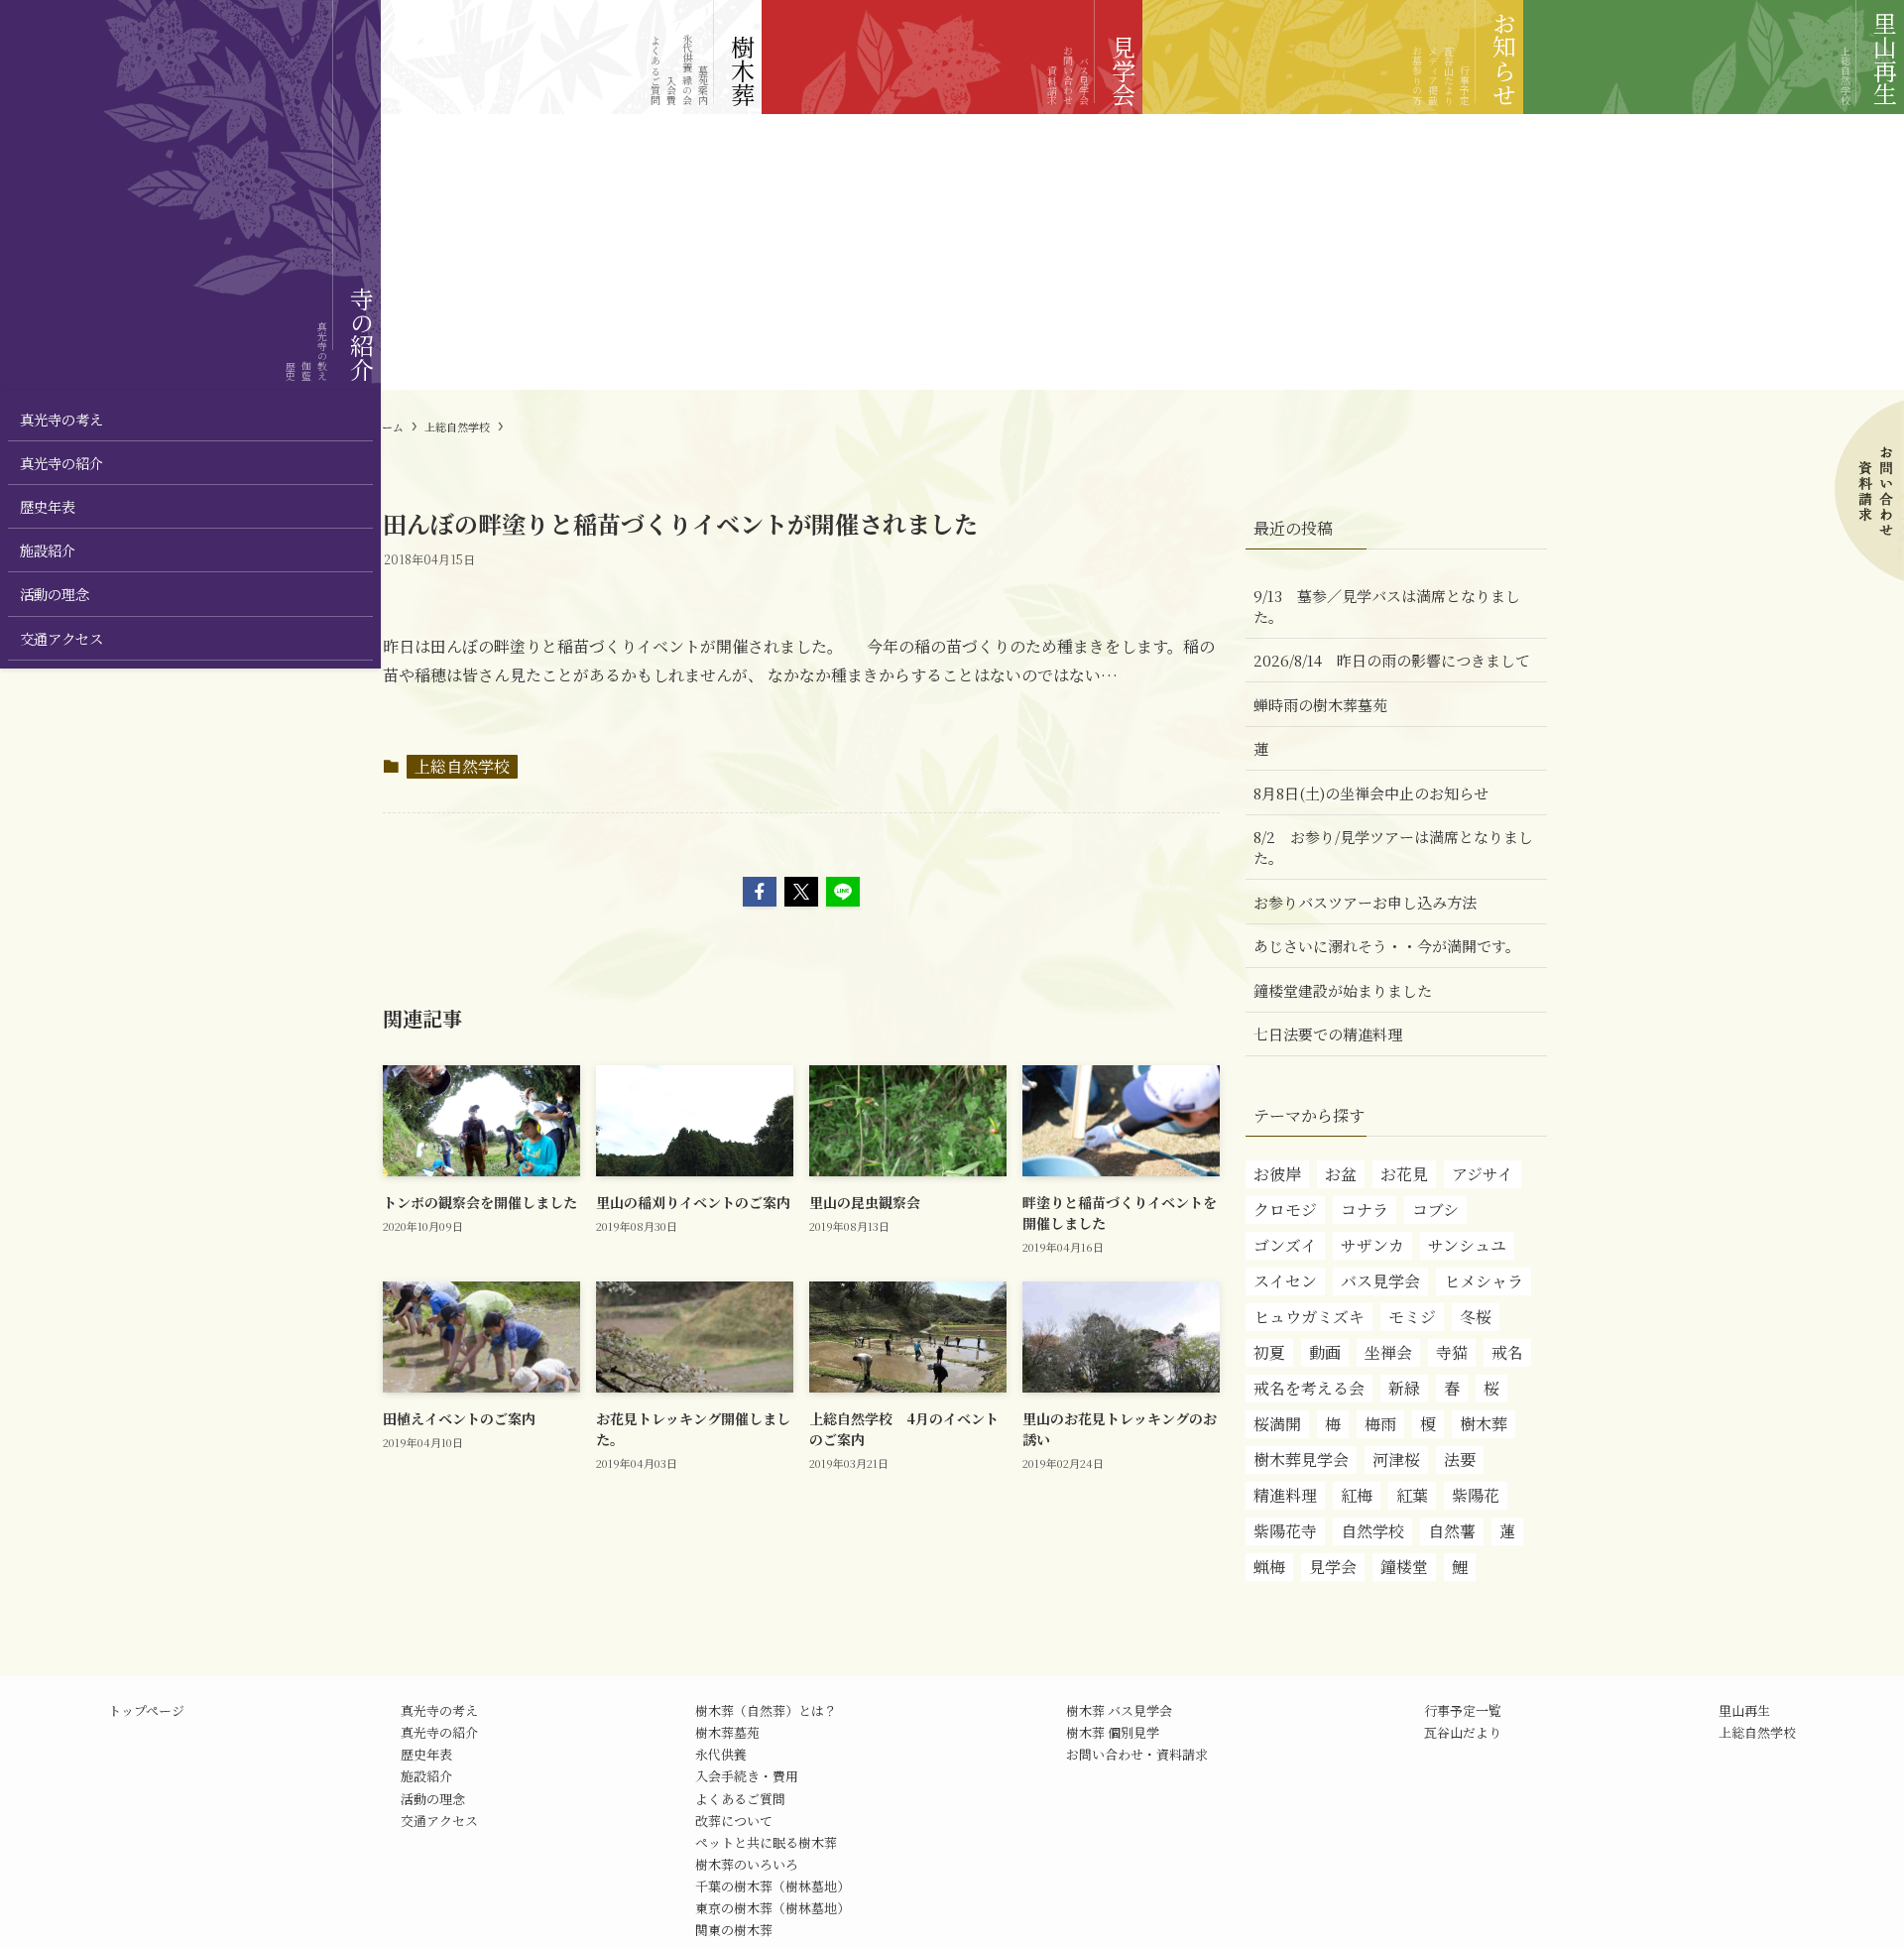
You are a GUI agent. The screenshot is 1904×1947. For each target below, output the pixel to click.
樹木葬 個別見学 (1113, 1732)
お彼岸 (1277, 1174)
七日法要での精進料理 (1328, 1034)
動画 (1325, 1352)
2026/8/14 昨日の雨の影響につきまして (1392, 660)
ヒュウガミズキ (1309, 1317)
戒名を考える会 (1309, 1388)
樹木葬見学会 (1301, 1460)
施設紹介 (426, 1776)
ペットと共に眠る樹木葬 (766, 1842)
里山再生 (1744, 1710)
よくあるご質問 (740, 1799)
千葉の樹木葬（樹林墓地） (773, 1886)
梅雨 (1380, 1424)
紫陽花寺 (1285, 1531)
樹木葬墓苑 (727, 1732)
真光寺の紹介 (439, 1732)
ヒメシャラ (1484, 1281)
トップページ (146, 1710)
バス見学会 (1380, 1281)
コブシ (1435, 1210)
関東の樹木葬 (734, 1930)
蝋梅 (1269, 1567)
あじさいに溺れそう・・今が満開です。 (1387, 946)
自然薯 (1452, 1531)
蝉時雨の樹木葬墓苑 (1320, 705)
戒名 (1507, 1352)
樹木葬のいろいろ (747, 1864)
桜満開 (1277, 1424)
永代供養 (721, 1754)
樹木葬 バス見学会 (1119, 1710)
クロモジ (1285, 1210)
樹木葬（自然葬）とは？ (766, 1710)
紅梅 (1357, 1495)
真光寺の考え (439, 1710)
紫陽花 (1476, 1495)
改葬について (734, 1821)
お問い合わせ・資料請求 (1137, 1754)
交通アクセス (439, 1821)
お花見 (1404, 1174)
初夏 (1269, 1352)
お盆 (1341, 1174)
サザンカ (1372, 1245)
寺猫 (1452, 1352)
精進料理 (1285, 1495)
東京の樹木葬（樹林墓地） (773, 1908)
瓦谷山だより (1463, 1732)
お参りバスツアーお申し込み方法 (1365, 902)
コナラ (1365, 1210)
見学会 (1333, 1567)
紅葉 (1412, 1495)
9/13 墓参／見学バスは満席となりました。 (1387, 606)
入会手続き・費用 (747, 1776)
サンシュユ (1467, 1245)
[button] (760, 892)
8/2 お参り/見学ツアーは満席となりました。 (1393, 847)
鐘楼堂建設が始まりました (1343, 990)
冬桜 (1476, 1317)
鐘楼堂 (1404, 1567)
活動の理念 (433, 1799)
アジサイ (1483, 1174)
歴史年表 (426, 1754)
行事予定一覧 (1463, 1710)
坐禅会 (1388, 1352)
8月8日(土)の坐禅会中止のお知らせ (1371, 793)
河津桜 (1396, 1460)
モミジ (1412, 1317)
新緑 (1404, 1388)
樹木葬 (1484, 1424)
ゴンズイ (1285, 1245)
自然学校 (1372, 1531)
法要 (1460, 1460)
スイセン (1285, 1281)
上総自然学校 (462, 766)
